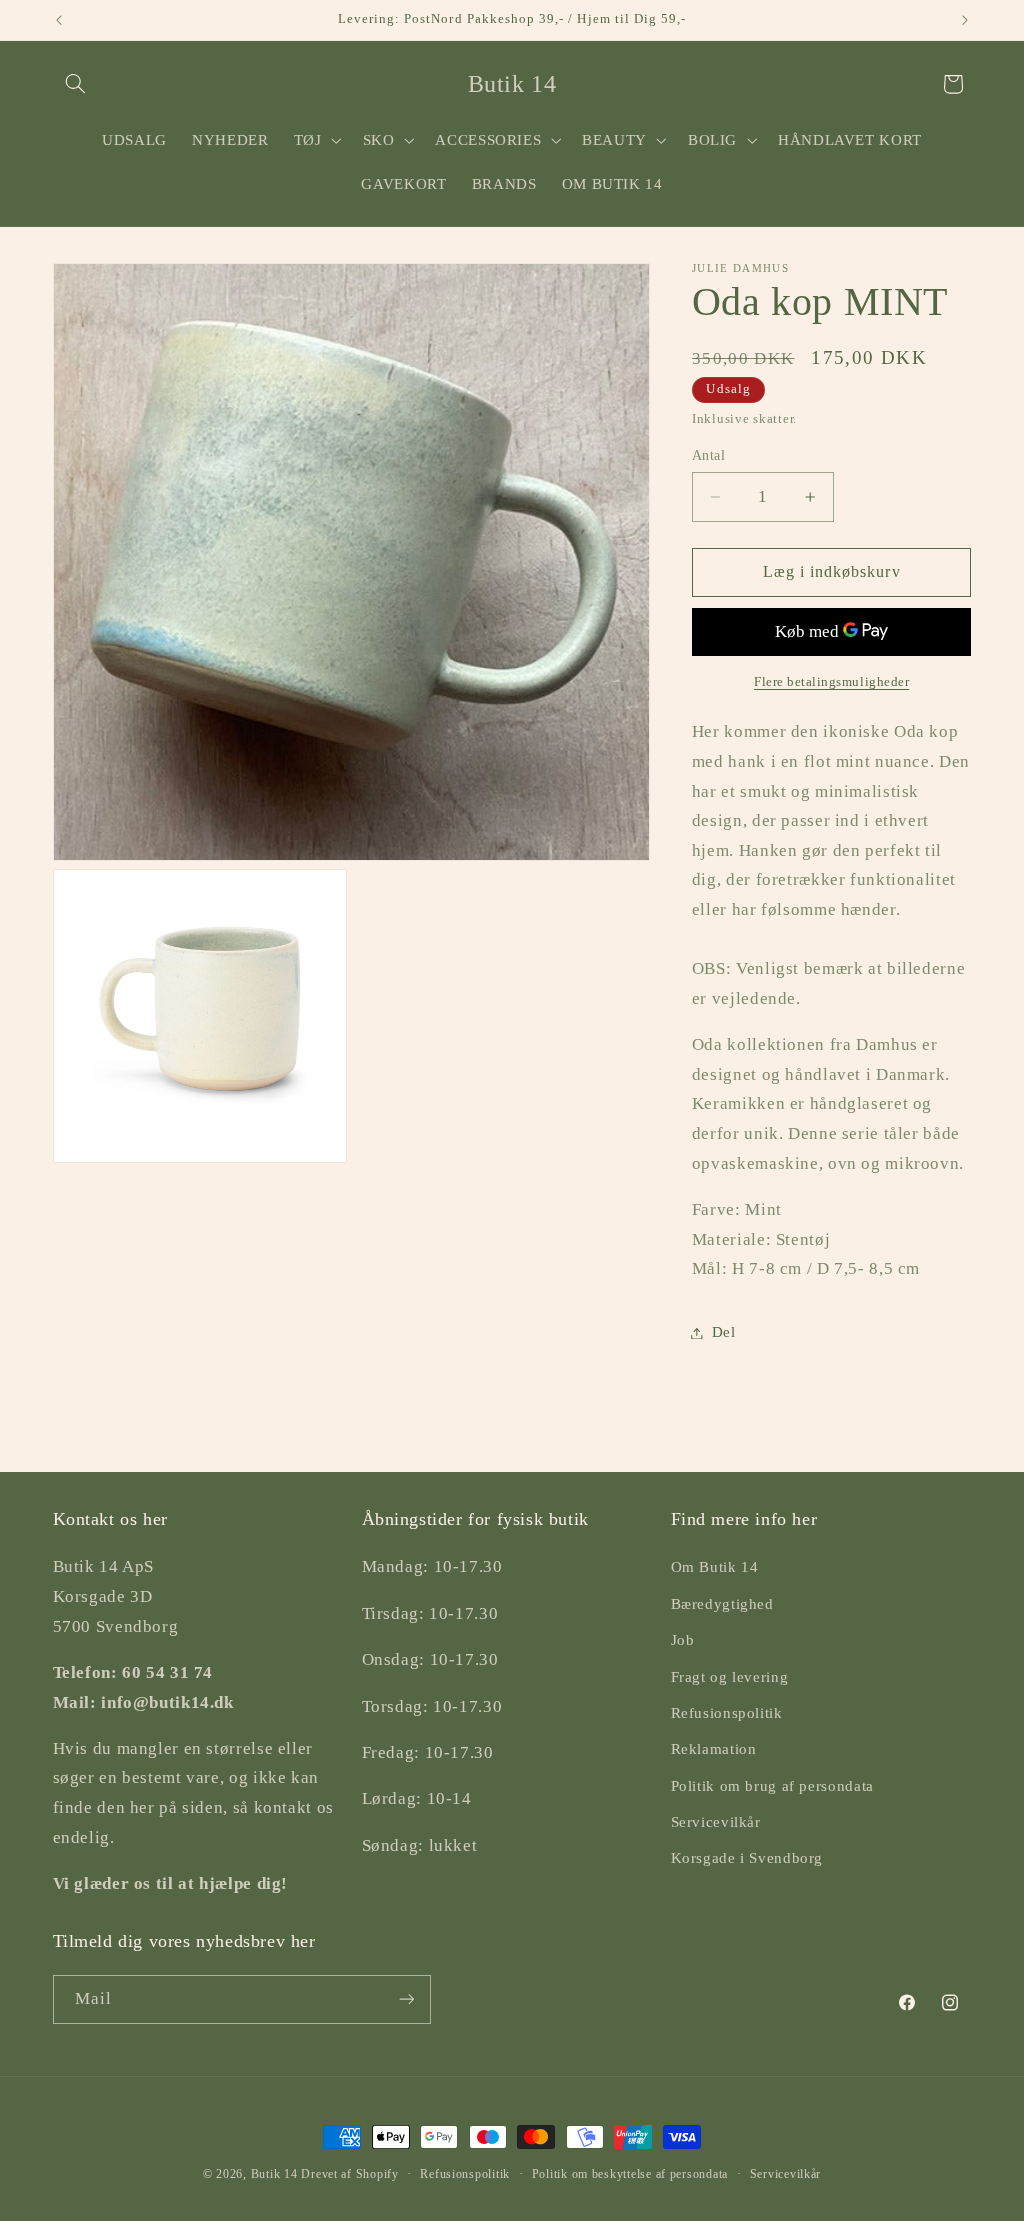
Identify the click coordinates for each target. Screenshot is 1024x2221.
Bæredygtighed (722, 1604)
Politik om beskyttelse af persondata (630, 2174)
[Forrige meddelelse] (59, 20)
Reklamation (714, 1749)
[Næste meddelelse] (965, 20)
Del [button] (724, 1332)
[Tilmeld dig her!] (406, 1999)
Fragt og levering (730, 1677)
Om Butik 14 (715, 1567)
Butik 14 (274, 2174)
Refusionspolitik (727, 1713)
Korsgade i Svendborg (747, 1858)
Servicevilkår (716, 1822)
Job (683, 1640)
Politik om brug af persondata (772, 1786)
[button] (76, 84)
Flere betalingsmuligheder (831, 682)
